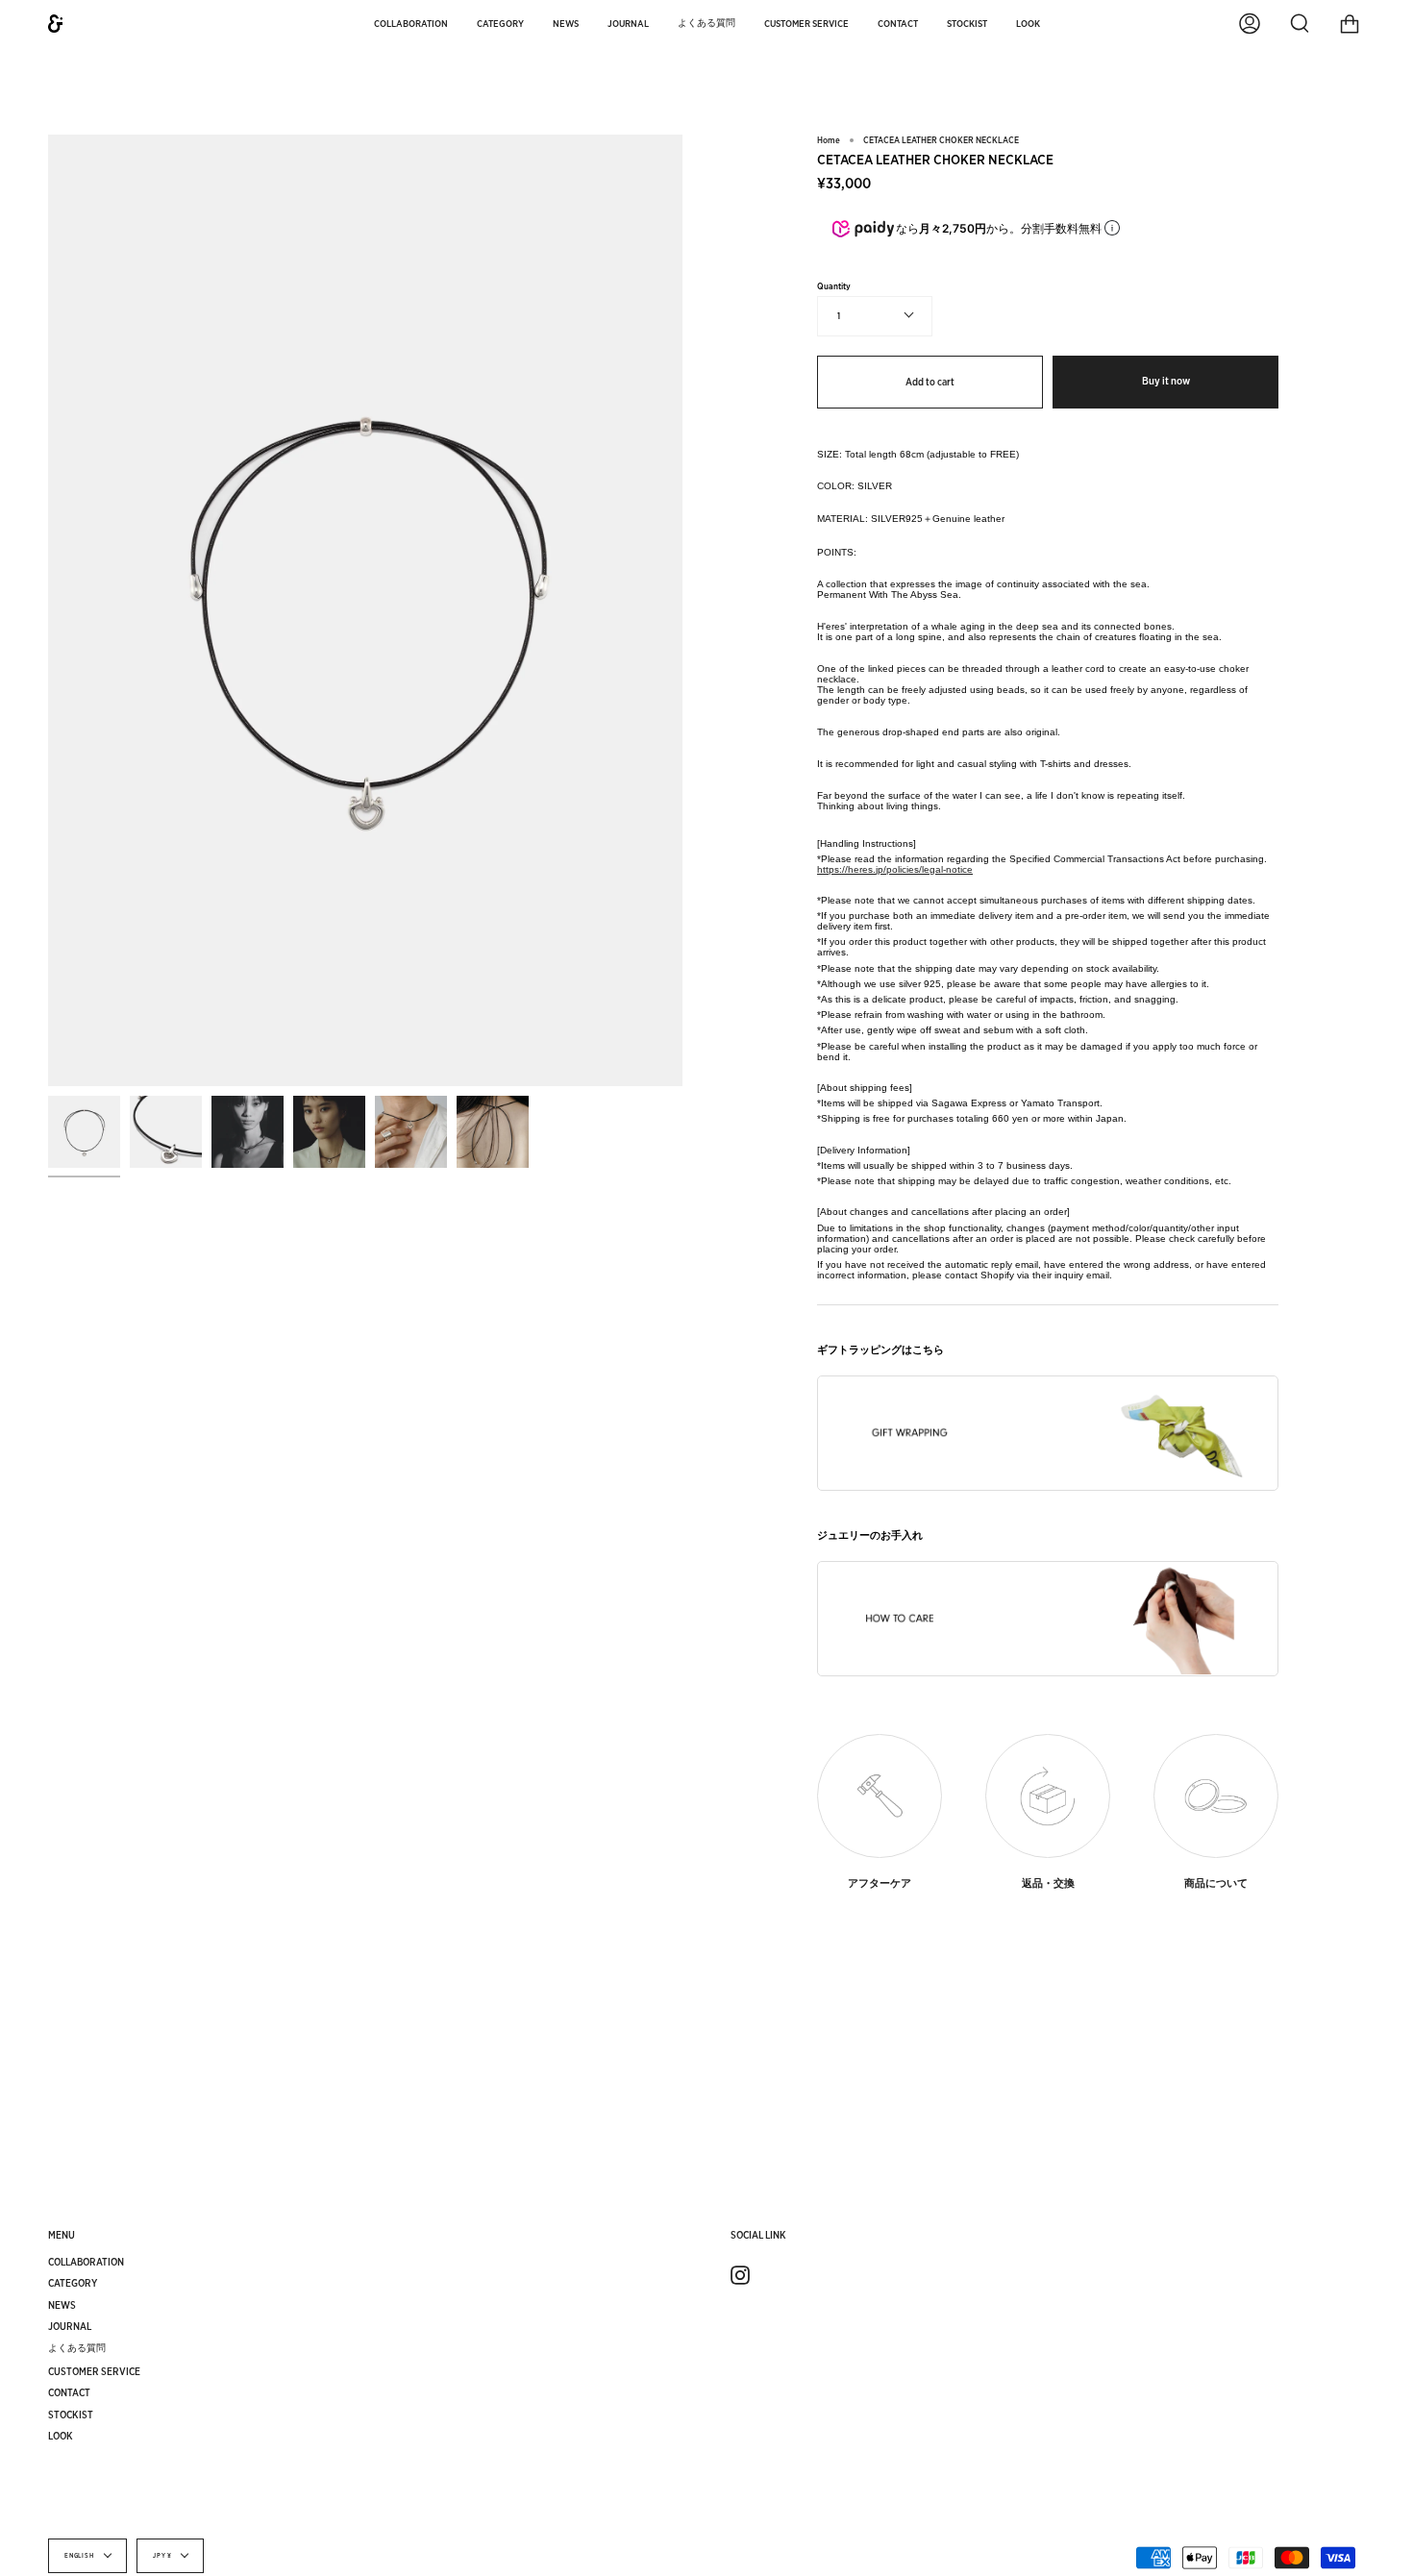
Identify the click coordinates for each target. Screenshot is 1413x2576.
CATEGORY (73, 2283)
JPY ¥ (162, 2556)
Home (829, 140)
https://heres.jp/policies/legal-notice (895, 869)
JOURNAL (70, 2326)
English (80, 2556)
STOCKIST (71, 2415)
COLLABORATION (86, 2262)
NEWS (62, 2305)
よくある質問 (77, 2347)
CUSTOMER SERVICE (94, 2371)
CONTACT (69, 2392)
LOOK (61, 2436)
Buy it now (1166, 381)
